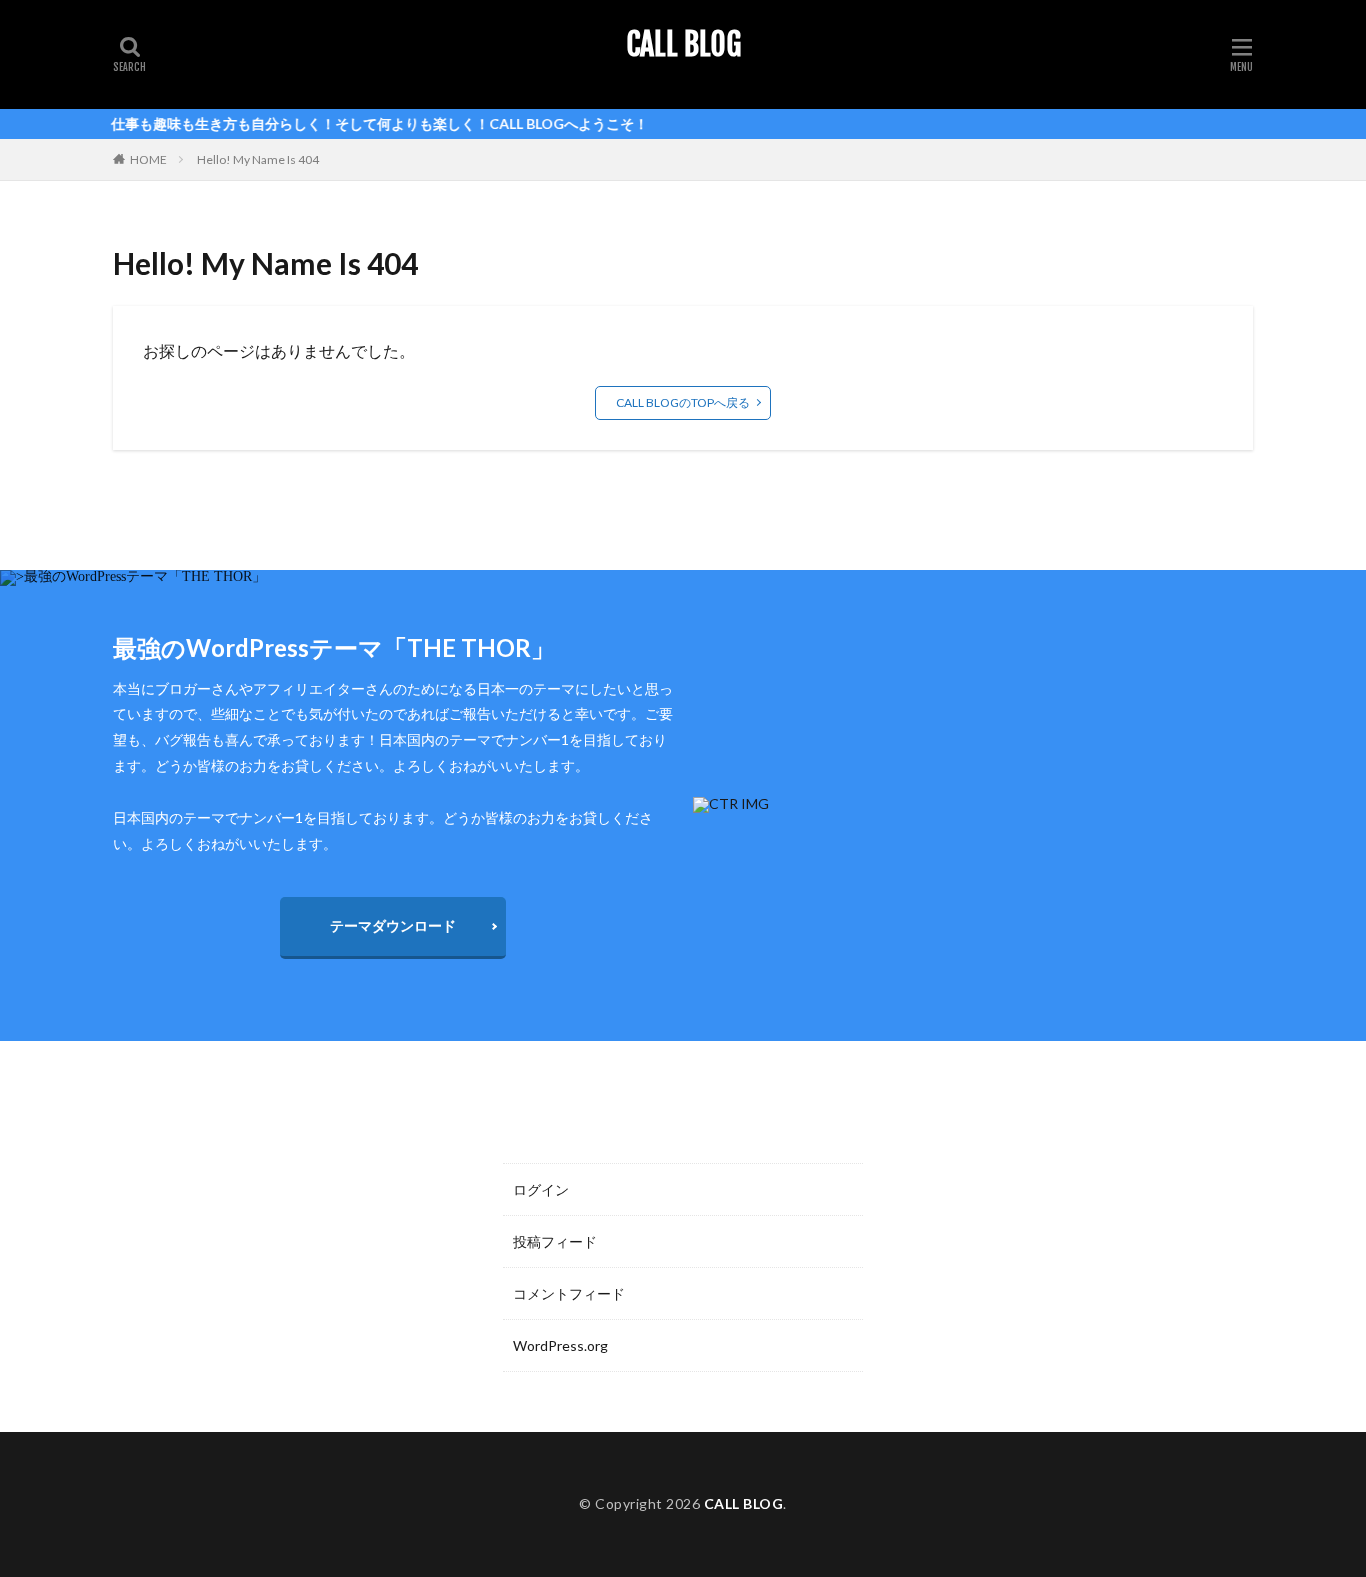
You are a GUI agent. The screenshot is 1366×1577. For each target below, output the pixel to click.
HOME (148, 159)
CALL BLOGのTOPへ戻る (683, 402)
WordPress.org (560, 1345)
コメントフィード (569, 1293)
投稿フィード (555, 1241)
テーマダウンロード (393, 925)
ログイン (541, 1189)
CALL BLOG (683, 45)
